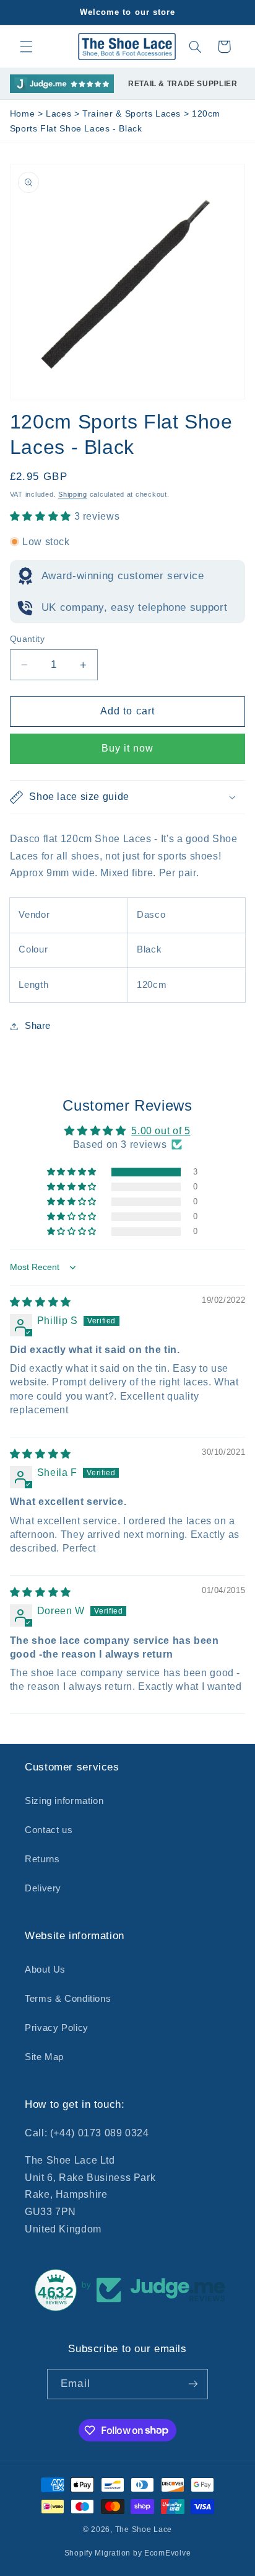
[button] (26, 47)
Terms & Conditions (68, 1999)
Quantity (27, 639)
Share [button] (38, 1026)
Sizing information (64, 1801)
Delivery (43, 1888)
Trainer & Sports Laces (133, 114)
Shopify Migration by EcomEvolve (128, 2553)
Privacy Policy (57, 2028)
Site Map (44, 2057)
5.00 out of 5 (161, 1131)
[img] (41, 1302)
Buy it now (128, 748)
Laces (60, 114)
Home (23, 114)
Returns (42, 1859)
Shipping (73, 494)
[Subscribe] (192, 2384)
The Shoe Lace (144, 2529)
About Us (45, 1970)
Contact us (49, 1830)
